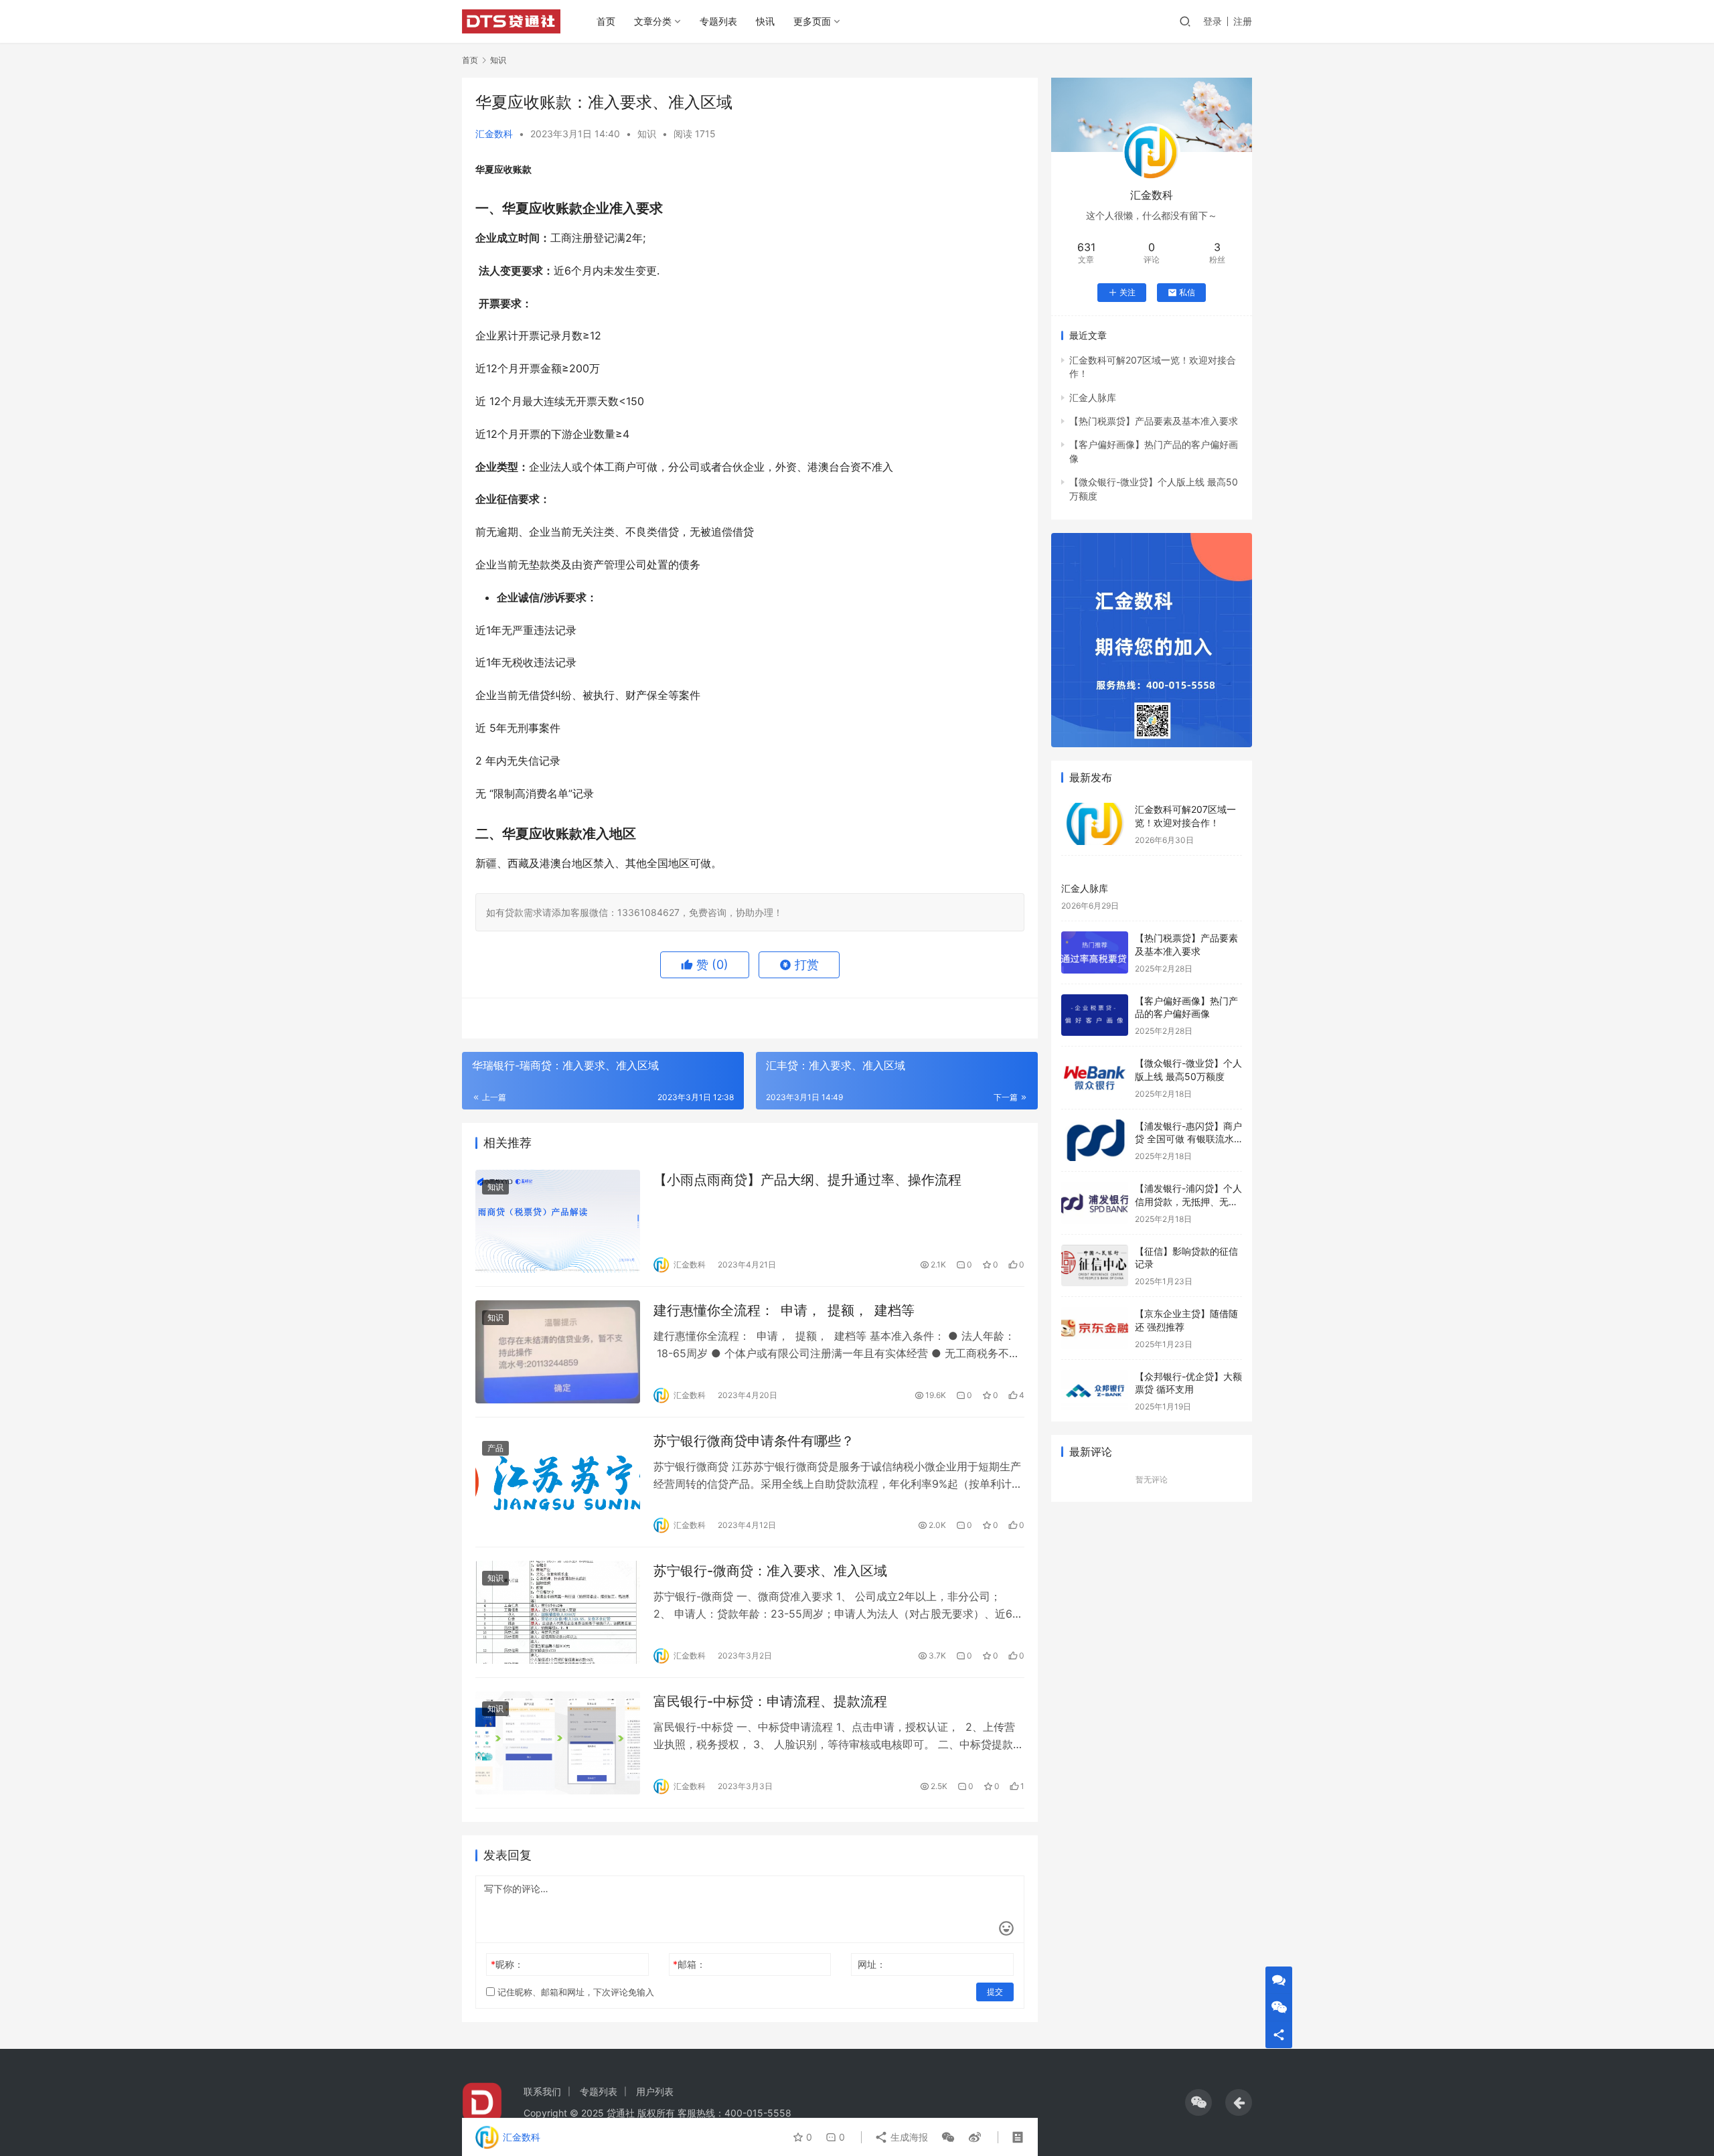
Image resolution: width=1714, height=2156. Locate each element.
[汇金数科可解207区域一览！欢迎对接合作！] (1095, 824)
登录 (1213, 21)
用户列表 (655, 2091)
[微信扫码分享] (948, 2137)
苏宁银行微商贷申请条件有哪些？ (754, 1441)
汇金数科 (494, 134)
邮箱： (689, 1964)
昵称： (507, 1964)
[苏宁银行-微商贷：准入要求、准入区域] (558, 1612)
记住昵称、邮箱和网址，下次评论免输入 (574, 1992)
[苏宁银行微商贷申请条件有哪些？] (558, 1482)
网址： (872, 1964)
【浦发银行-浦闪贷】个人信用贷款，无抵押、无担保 (1188, 1201)
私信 (1187, 292)
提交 (995, 1992)
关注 (1127, 292)
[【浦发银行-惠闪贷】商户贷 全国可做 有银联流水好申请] (1095, 1141)
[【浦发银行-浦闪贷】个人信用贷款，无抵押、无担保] (1095, 1203)
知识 (647, 134)
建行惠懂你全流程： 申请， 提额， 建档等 (784, 1310)
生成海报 (908, 2137)
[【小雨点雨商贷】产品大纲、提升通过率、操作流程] (558, 1221)
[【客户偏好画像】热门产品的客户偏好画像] (1095, 1015)
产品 (495, 1448)
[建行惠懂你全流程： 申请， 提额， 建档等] (558, 1352)
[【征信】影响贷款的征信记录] (1095, 1266)
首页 (606, 21)
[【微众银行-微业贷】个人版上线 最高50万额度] (1095, 1078)
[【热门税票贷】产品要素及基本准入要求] (1095, 952)
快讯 (765, 21)
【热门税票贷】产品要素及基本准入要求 (1154, 421)
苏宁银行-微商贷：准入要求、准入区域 (770, 1571)
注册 (1243, 21)
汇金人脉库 (1093, 397)
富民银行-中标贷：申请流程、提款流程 (770, 1701)
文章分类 (653, 21)
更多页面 (812, 21)
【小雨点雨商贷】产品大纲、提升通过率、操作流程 (807, 1180)
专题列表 (718, 21)
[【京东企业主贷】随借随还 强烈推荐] (1095, 1328)
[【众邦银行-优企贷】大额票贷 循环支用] (1095, 1391)
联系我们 (542, 2091)
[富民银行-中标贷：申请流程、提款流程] (558, 1743)
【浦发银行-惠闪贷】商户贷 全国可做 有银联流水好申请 (1188, 1139)
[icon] (1198, 2102)
